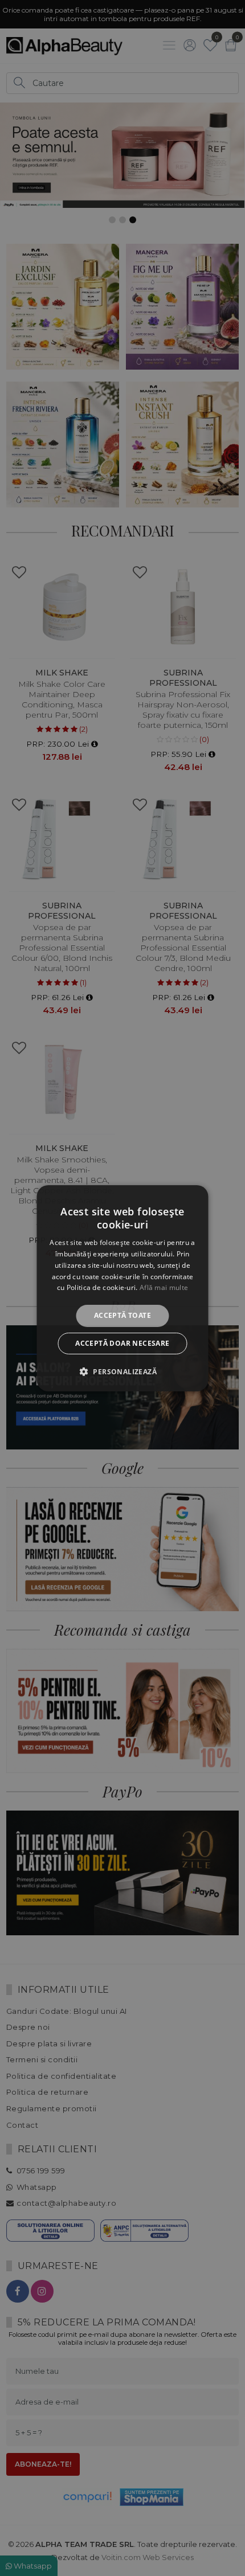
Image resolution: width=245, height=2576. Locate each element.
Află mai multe (164, 1287)
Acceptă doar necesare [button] (122, 1343)
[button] (122, 1371)
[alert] (122, 1288)
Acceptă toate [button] (122, 1315)
